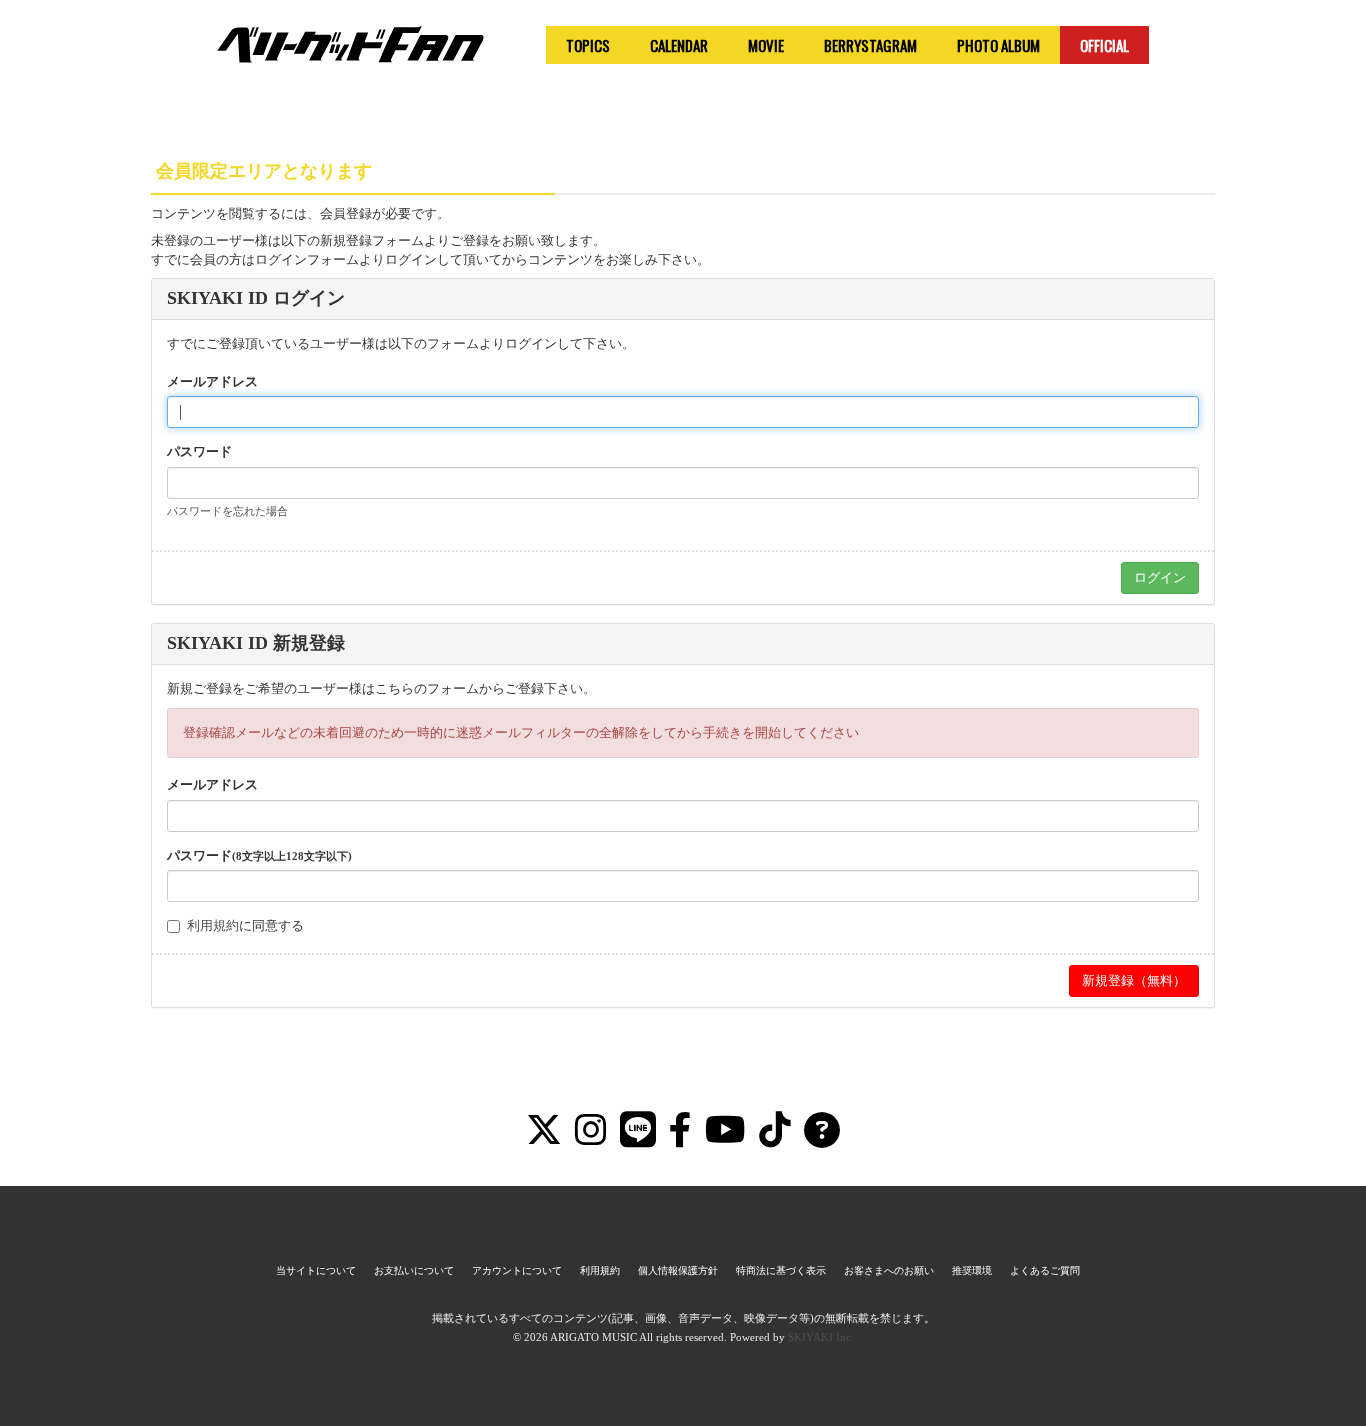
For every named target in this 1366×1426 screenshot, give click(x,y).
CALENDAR (679, 45)
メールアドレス (212, 381)
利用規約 (213, 925)
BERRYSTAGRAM (870, 45)
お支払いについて (414, 1270)
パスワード (199, 451)
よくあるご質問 (1045, 1270)
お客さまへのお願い (889, 1270)
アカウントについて (517, 1270)
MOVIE (766, 45)
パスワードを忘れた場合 (227, 511)
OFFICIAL (1104, 45)
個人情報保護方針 (678, 1270)
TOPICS (588, 45)
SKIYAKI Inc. (821, 1337)
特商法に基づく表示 (781, 1270)
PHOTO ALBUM (998, 45)
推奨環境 (972, 1270)
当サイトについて (316, 1270)
